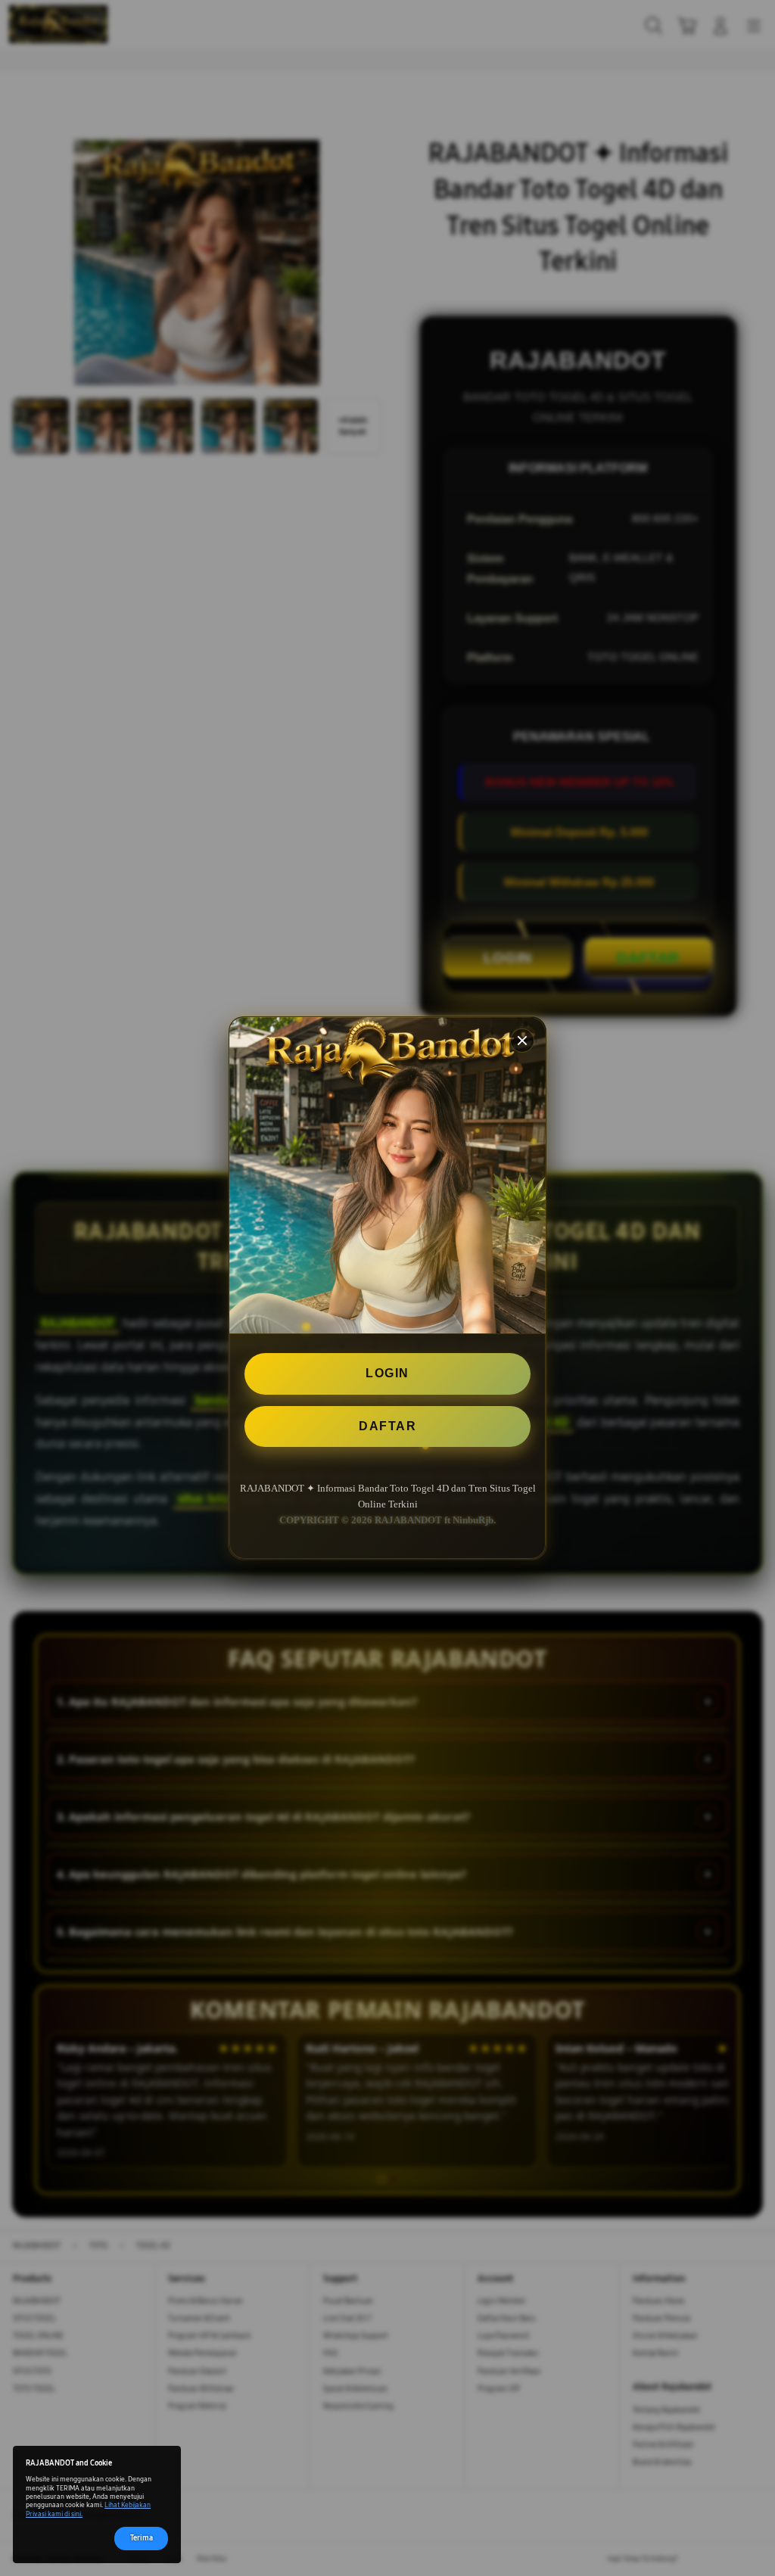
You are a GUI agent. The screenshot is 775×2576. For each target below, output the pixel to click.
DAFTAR (387, 1426)
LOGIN (387, 1373)
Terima (142, 2538)
